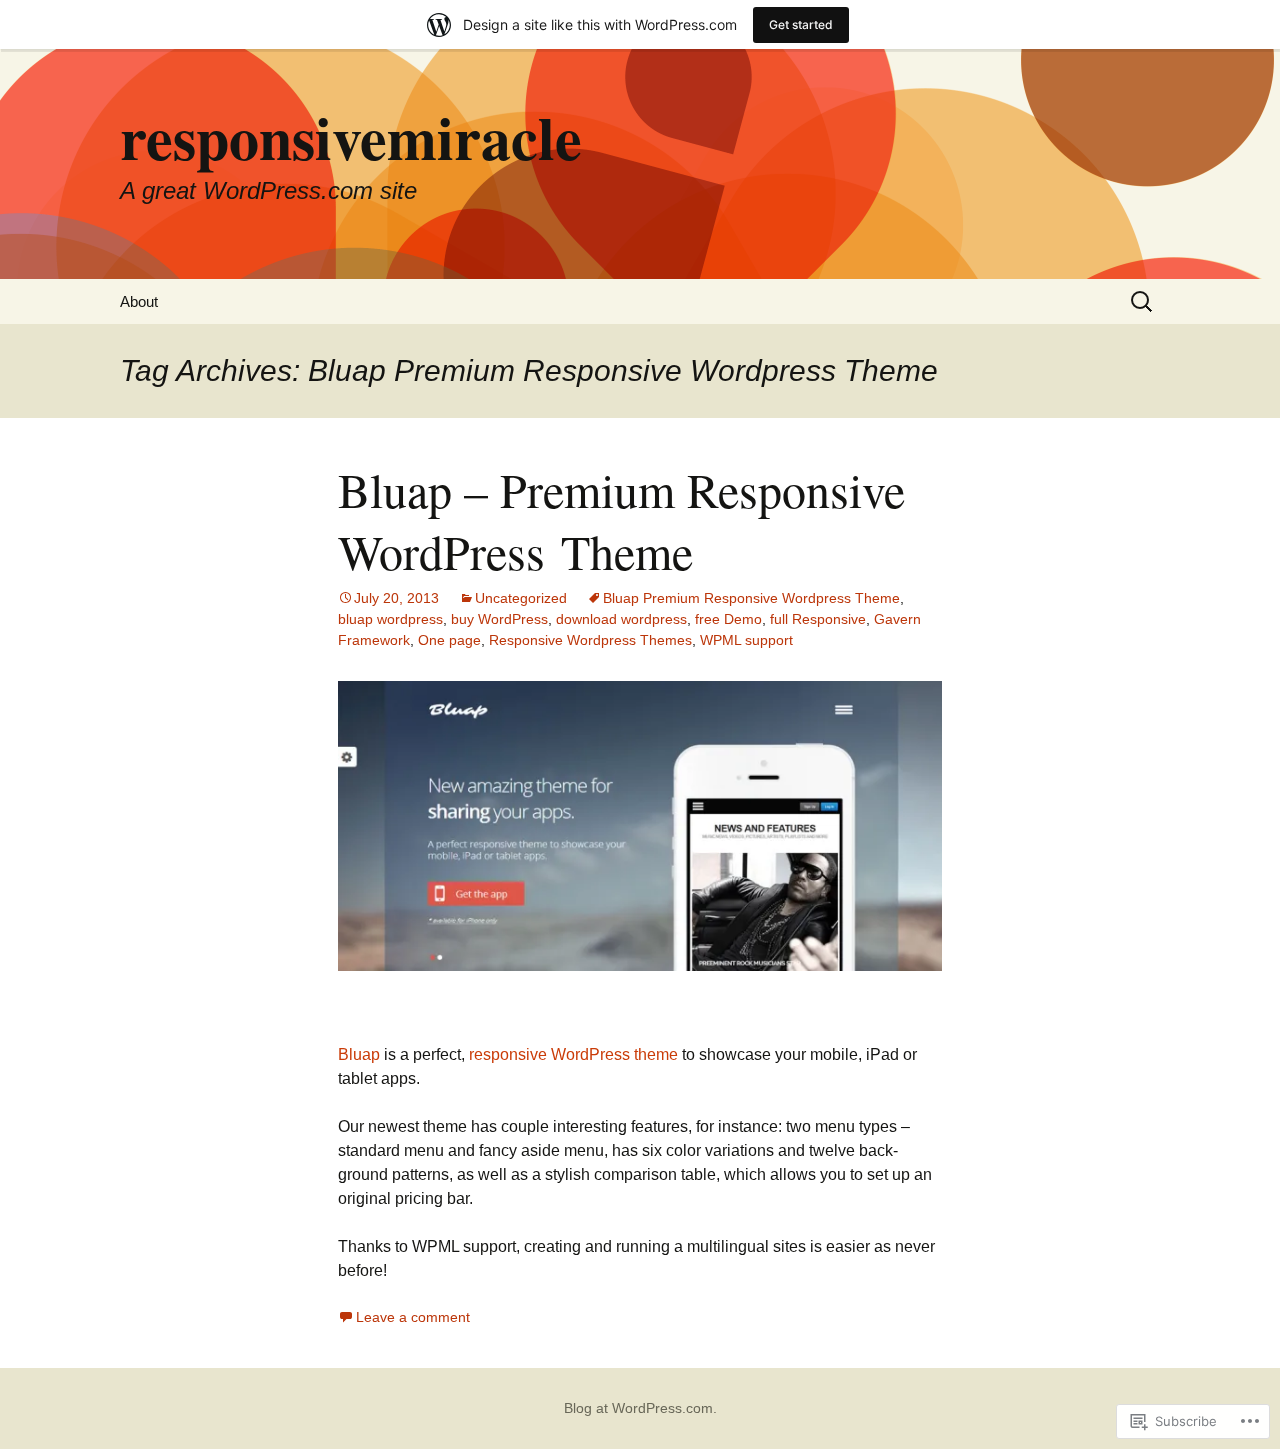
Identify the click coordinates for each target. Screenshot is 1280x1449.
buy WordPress (499, 619)
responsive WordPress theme (573, 1054)
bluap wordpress (390, 619)
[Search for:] (1143, 301)
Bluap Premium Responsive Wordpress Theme (751, 598)
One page (449, 640)
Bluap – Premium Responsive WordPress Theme (621, 520)
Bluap (359, 1054)
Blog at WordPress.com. (640, 1408)
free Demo (728, 619)
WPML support (746, 640)
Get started (801, 24)
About (139, 301)
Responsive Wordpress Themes (590, 640)
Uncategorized (521, 598)
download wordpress (621, 619)
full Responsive (818, 619)
